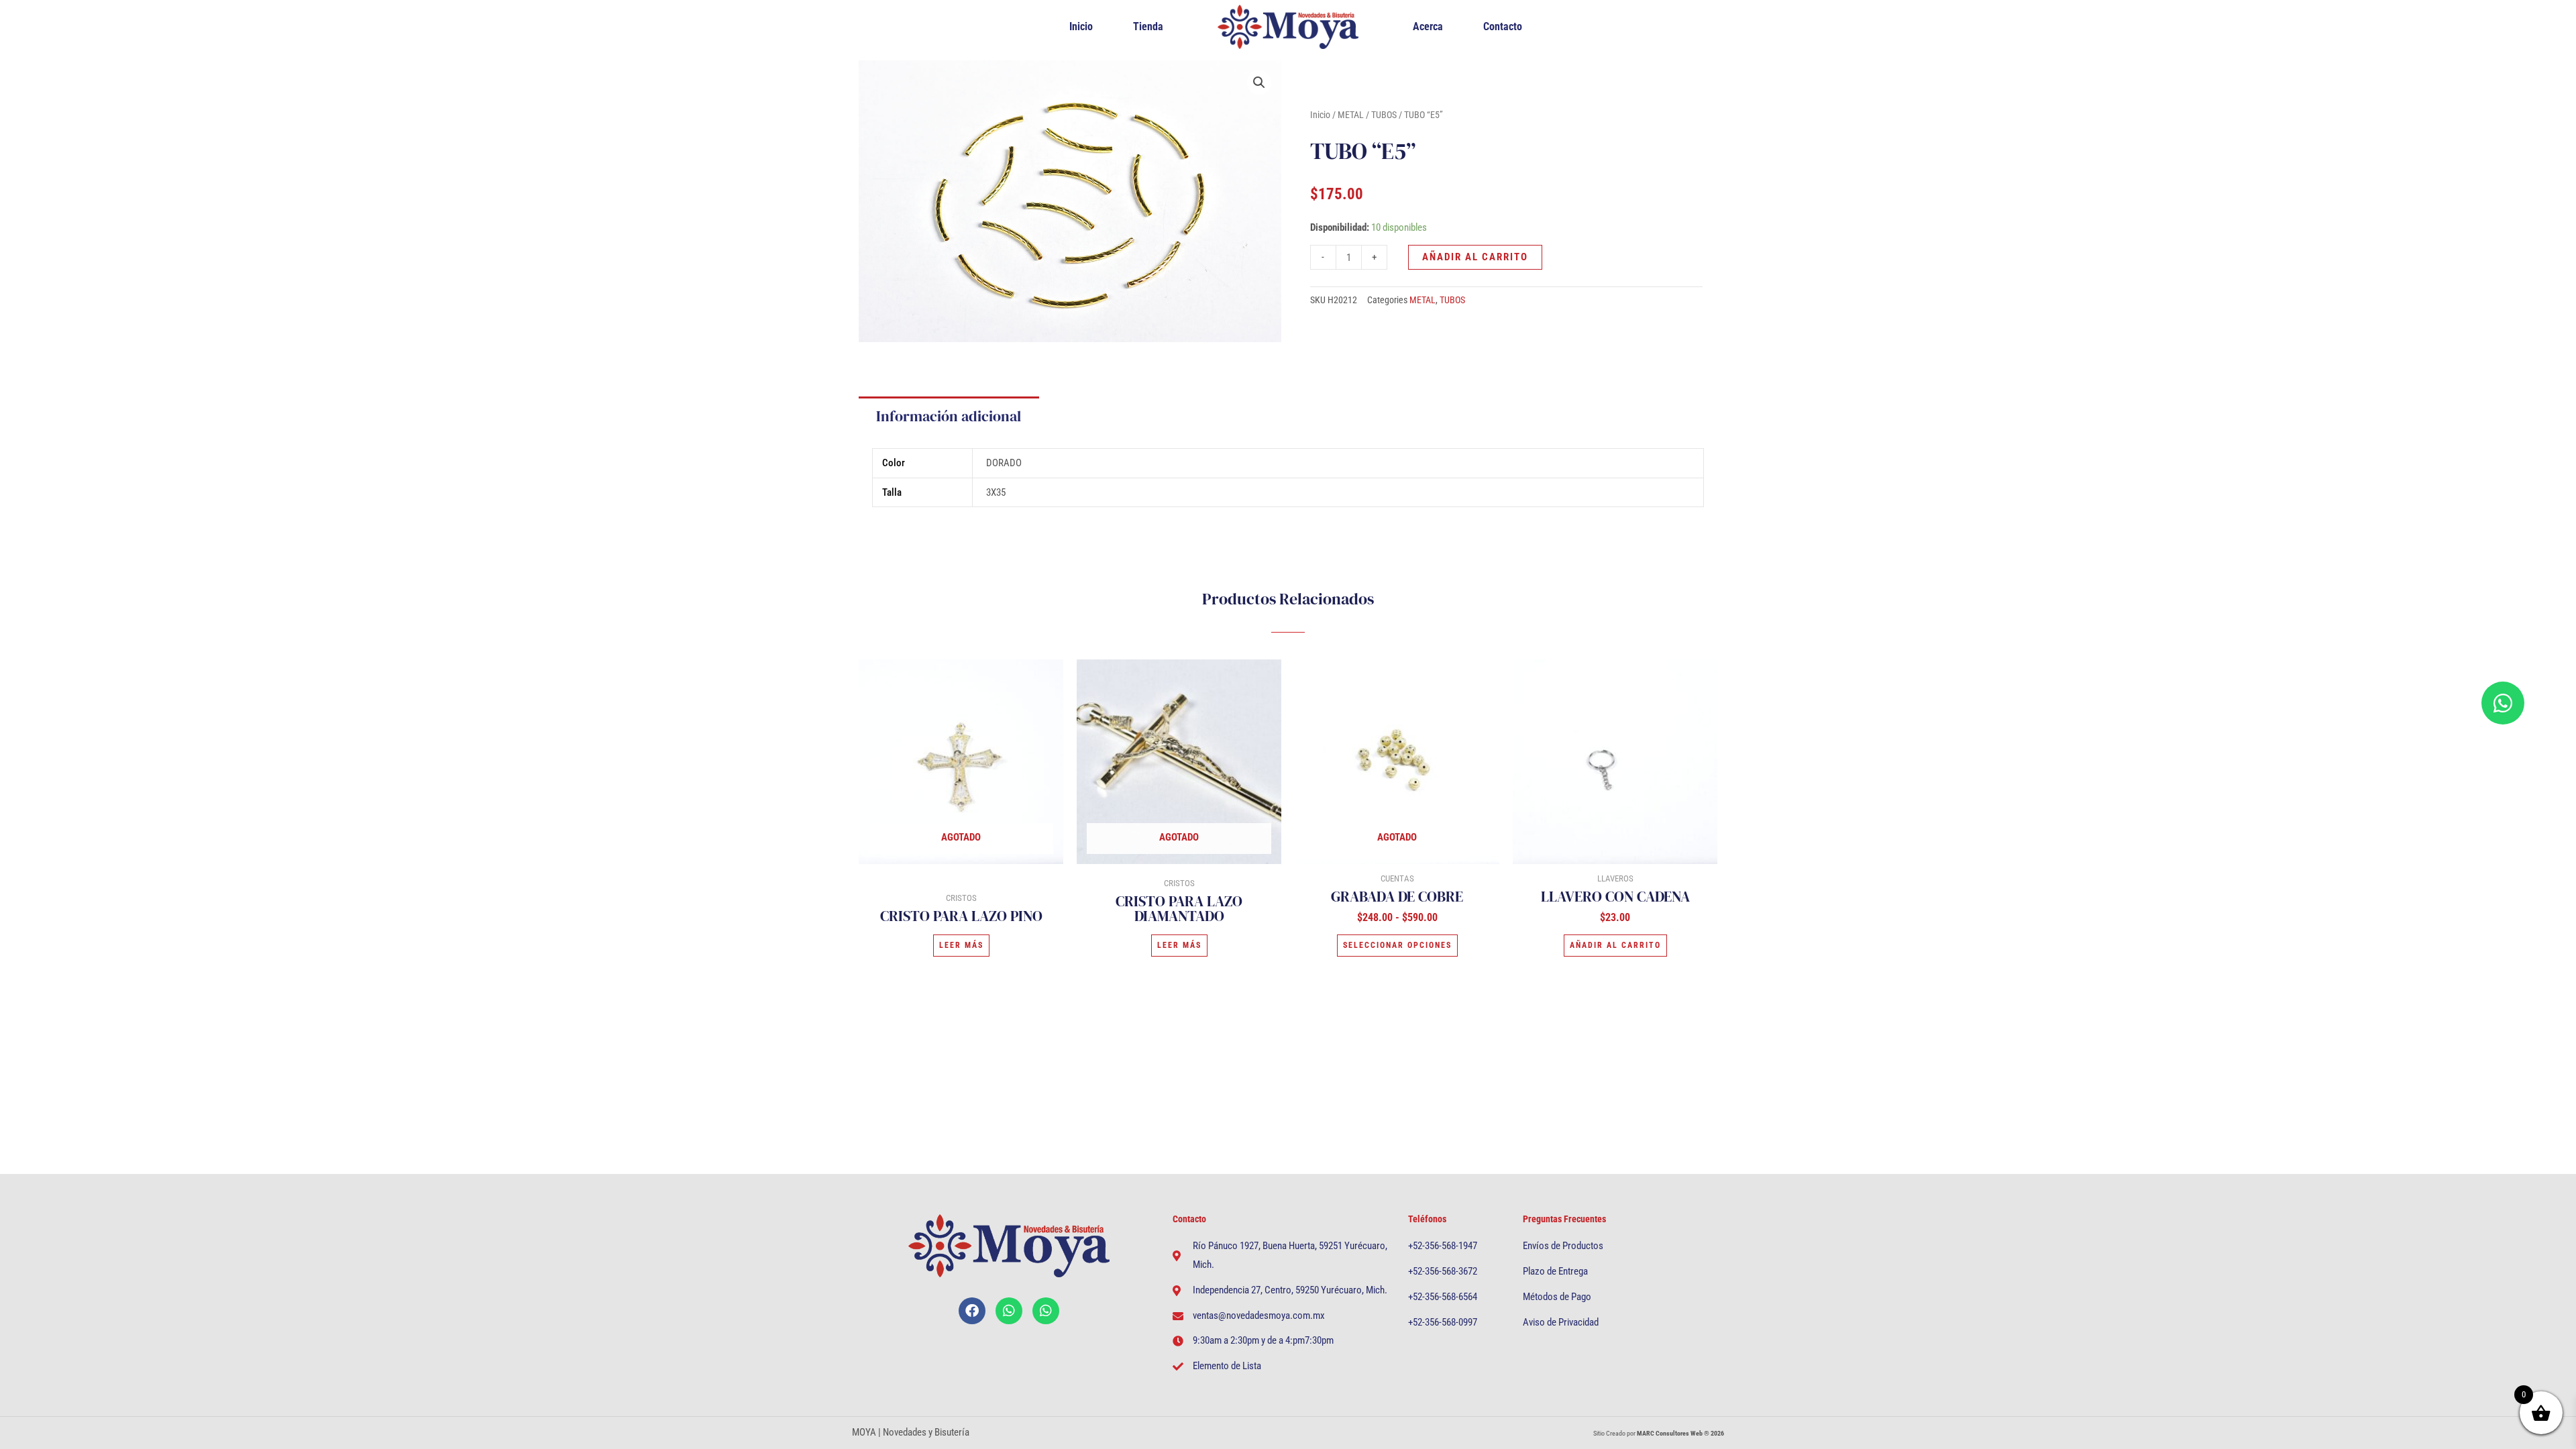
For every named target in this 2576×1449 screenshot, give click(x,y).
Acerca (1428, 26)
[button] (1259, 83)
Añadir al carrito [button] (1615, 945)
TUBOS (1384, 115)
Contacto (1503, 26)
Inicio (1081, 26)
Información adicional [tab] (949, 416)
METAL (1351, 115)
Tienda (1148, 26)
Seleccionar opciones (1397, 945)
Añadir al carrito (1475, 257)
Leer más (961, 945)
